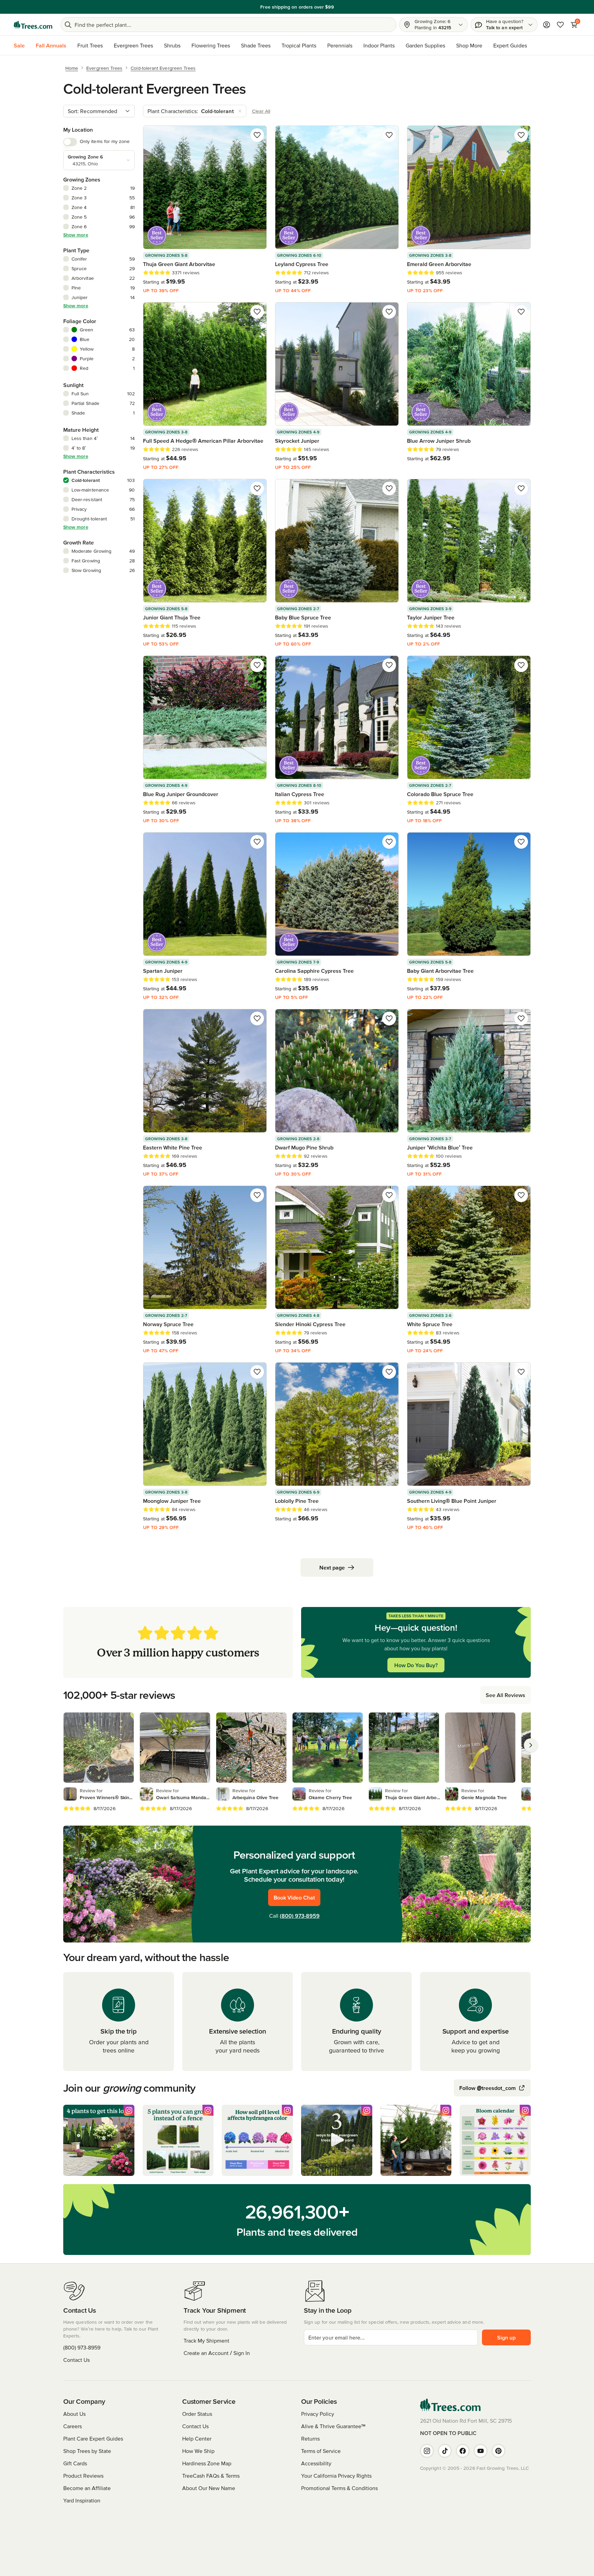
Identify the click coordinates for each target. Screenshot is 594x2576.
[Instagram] (427, 2451)
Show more (76, 235)
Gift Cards (75, 2463)
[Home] (33, 25)
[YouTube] (481, 2451)
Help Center (197, 2439)
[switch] (70, 142)
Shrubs (172, 45)
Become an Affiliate (87, 2488)
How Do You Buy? (416, 1665)
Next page (332, 1567)
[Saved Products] (560, 25)
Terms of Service (321, 2451)
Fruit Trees (90, 45)
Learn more (345, 7)
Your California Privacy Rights (336, 2476)
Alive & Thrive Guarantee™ (333, 2426)
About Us (74, 2414)
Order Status (197, 2414)
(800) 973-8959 (300, 1916)
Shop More (469, 45)
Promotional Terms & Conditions (339, 2488)
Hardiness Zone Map (207, 2463)
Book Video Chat (294, 1897)
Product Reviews (83, 2476)
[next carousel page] (531, 1745)
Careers (73, 2426)
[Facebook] (463, 2451)
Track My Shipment (206, 2341)
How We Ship (198, 2451)
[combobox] (99, 111)
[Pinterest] (498, 2451)
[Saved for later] (257, 135)
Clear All (261, 111)
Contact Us (76, 2360)
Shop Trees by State (87, 2451)
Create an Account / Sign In (217, 2353)
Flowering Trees (211, 45)
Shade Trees (256, 45)
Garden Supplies (425, 45)
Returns (310, 2439)
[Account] (547, 25)
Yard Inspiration (82, 2500)
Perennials (340, 45)
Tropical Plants (299, 45)
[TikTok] (445, 2451)
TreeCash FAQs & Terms (211, 2476)
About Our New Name (209, 2488)
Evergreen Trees (133, 45)
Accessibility (316, 2463)
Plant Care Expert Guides (93, 2439)
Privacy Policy (318, 2414)
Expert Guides (510, 45)
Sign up (506, 2337)
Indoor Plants (379, 45)
